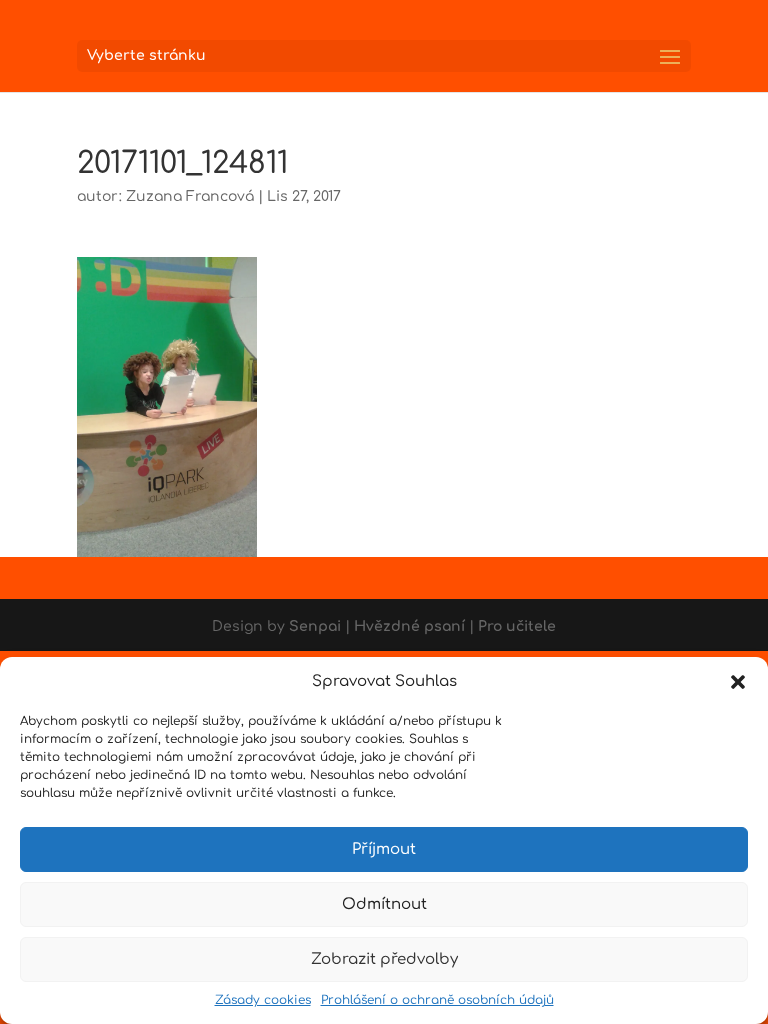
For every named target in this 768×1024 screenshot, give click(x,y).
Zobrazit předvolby (384, 959)
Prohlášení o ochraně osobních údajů (437, 1000)
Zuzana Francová (190, 196)
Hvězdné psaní (409, 626)
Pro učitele (517, 626)
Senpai (315, 626)
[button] (738, 682)
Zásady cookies (263, 1000)
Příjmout (384, 849)
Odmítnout (384, 904)
